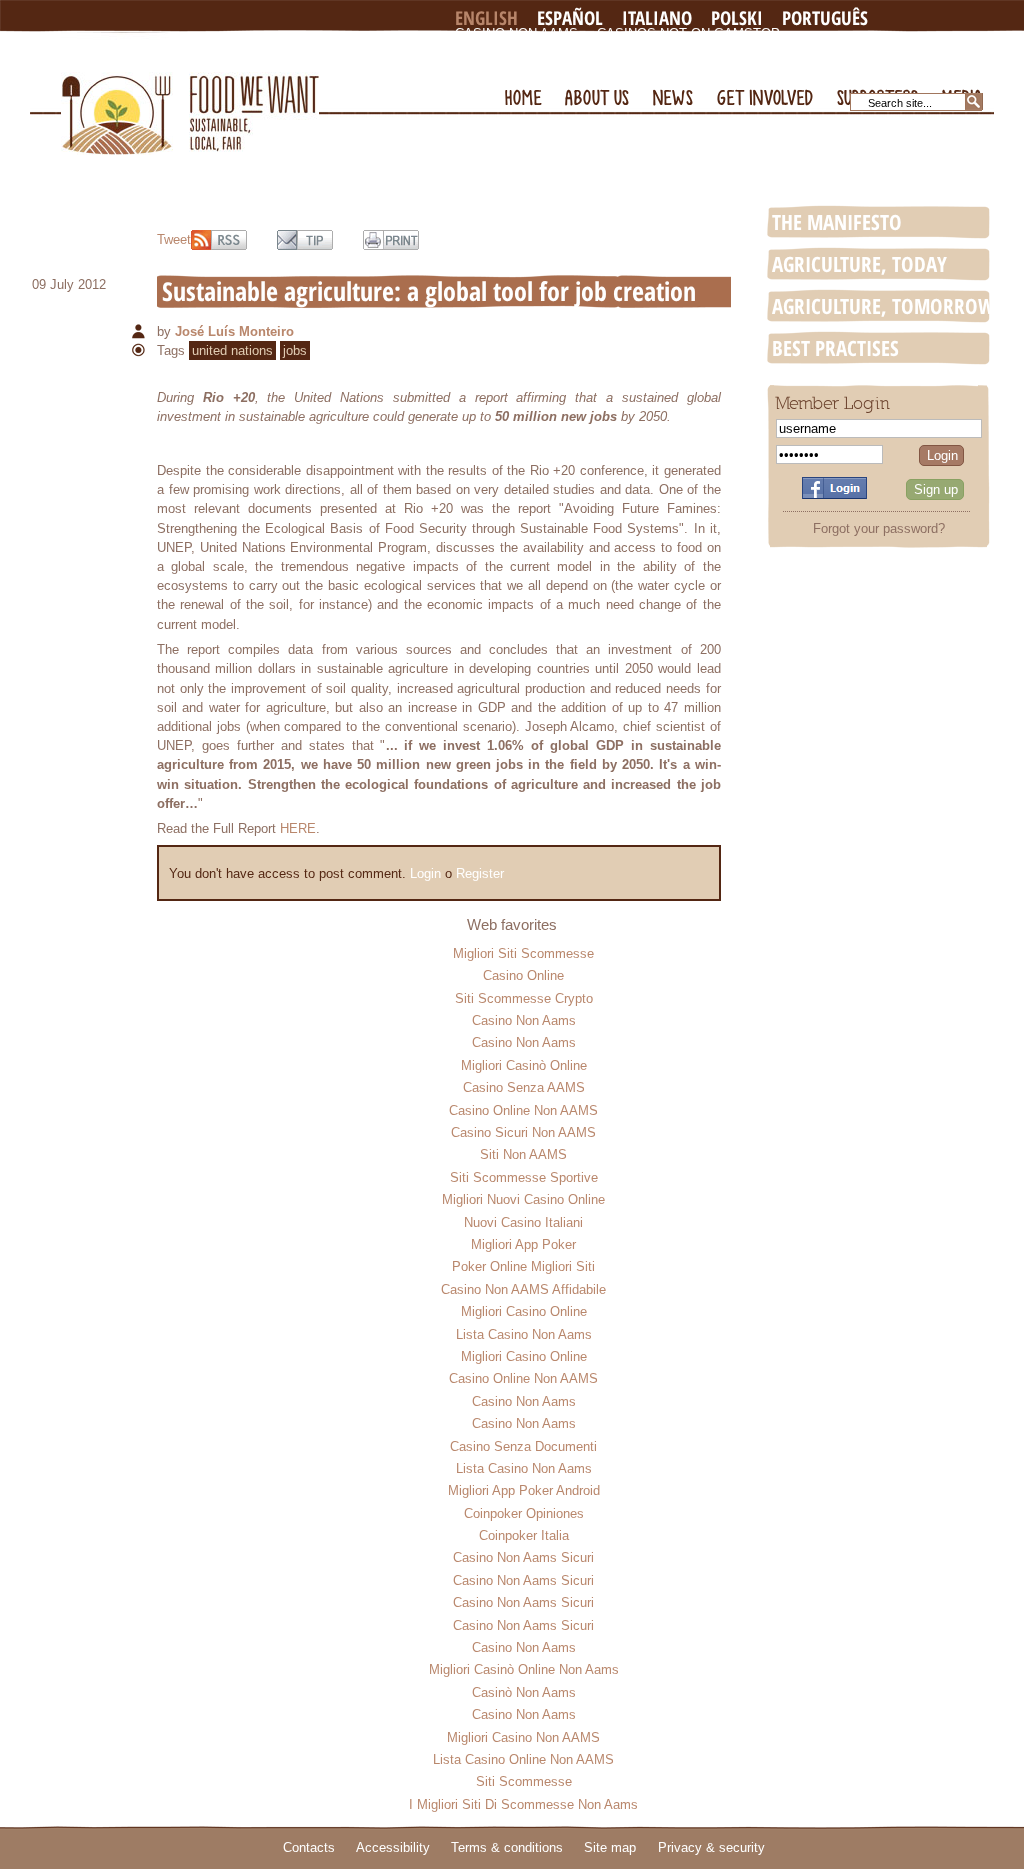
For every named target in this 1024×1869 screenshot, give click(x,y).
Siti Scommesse (524, 1781)
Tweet (174, 239)
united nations (232, 350)
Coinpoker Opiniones (524, 1513)
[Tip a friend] (305, 240)
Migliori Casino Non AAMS (523, 1737)
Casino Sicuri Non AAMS (523, 1132)
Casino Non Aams (516, 33)
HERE (298, 828)
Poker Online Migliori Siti (523, 1266)
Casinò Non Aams (524, 1692)
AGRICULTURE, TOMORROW (883, 306)
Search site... (900, 103)
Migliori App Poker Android (524, 1490)
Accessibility (393, 1847)
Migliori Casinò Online (524, 1065)
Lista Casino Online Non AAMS (523, 1759)
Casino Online (523, 975)
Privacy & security (711, 1847)
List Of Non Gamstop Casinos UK (573, 65)
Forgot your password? (879, 528)
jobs (295, 350)
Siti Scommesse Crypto (524, 998)
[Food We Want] (190, 93)
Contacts (309, 1847)
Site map (610, 1847)
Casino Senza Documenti (523, 1446)
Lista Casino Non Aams (524, 1334)
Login (425, 873)
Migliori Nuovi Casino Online (523, 1199)
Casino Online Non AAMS (523, 1110)
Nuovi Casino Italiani (523, 1222)
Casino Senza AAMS (524, 1087)
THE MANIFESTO (837, 222)
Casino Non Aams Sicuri (523, 1557)
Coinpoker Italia (524, 1535)
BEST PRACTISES (835, 348)
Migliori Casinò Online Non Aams (524, 1669)
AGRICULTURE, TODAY (859, 264)
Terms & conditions (507, 1847)
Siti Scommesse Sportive (524, 1177)
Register (480, 873)
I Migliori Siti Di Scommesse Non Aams (523, 1804)
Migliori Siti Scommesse (523, 953)
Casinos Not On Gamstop (688, 33)
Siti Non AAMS (523, 1154)
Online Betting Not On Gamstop (785, 49)
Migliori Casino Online (524, 1311)
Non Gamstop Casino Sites (552, 49)
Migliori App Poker (523, 1244)
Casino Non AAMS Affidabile (523, 1289)
